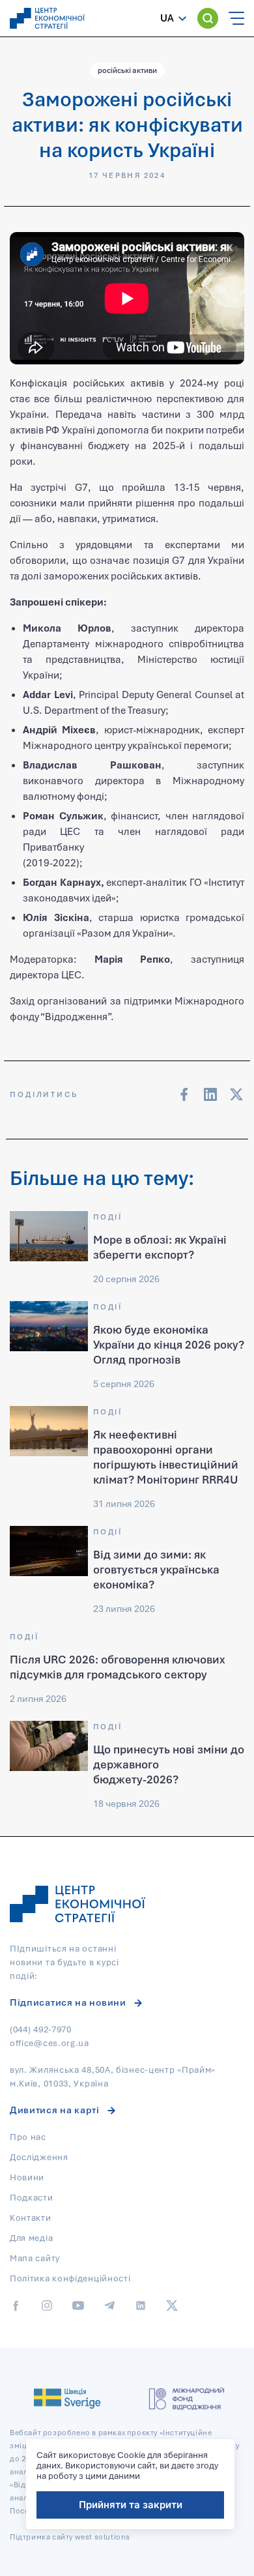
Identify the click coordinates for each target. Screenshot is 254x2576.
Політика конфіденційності (70, 2278)
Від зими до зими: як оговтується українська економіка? (156, 1569)
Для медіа (31, 2238)
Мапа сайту (35, 2258)
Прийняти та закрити (131, 2505)
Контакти (31, 2217)
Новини (27, 2177)
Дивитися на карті (55, 2110)
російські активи (127, 70)
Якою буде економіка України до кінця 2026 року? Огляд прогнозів (169, 1344)
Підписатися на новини (68, 2002)
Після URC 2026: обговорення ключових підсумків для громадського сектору (117, 1667)
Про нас (28, 2137)
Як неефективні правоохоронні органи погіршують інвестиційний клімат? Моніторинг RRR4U (166, 1457)
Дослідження (39, 2157)
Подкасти (32, 2197)
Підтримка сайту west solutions (70, 2537)
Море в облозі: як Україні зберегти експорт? (160, 1247)
